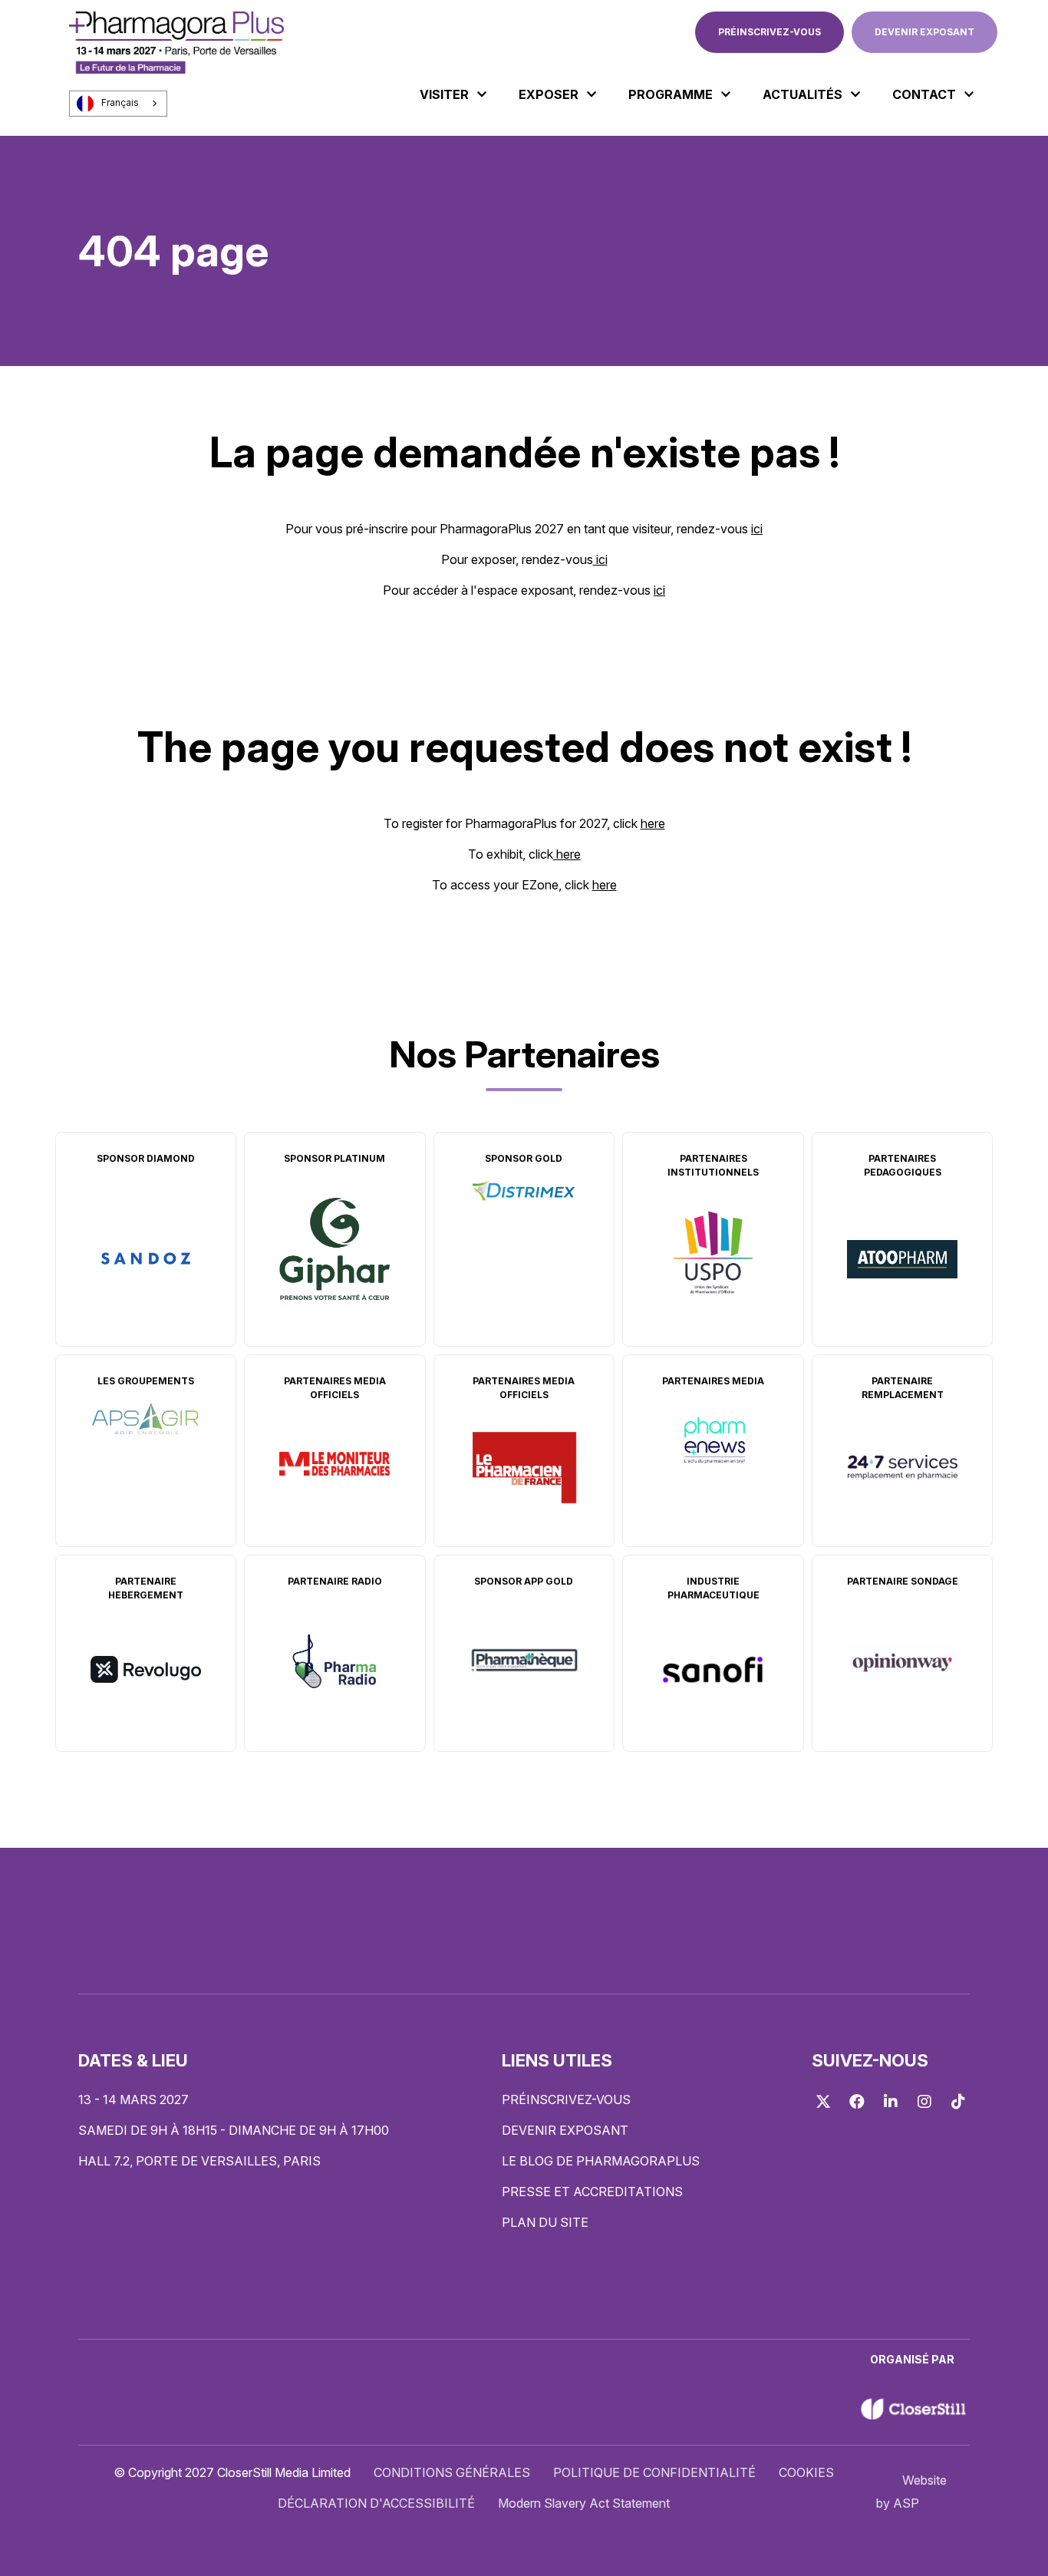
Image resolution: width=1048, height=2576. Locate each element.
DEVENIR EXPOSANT (924, 32)
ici (757, 529)
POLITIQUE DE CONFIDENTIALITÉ (654, 2472)
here (653, 823)
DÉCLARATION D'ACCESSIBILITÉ (376, 2503)
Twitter (823, 2102)
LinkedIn (891, 2102)
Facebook (857, 2102)
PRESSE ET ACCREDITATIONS (592, 2192)
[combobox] (118, 104)
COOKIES (806, 2472)
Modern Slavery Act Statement (584, 2503)
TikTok (958, 2102)
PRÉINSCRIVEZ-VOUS (770, 32)
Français (120, 103)
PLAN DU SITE (545, 2222)
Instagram (924, 2102)
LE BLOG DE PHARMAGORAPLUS (601, 2161)
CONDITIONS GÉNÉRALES (452, 2472)
